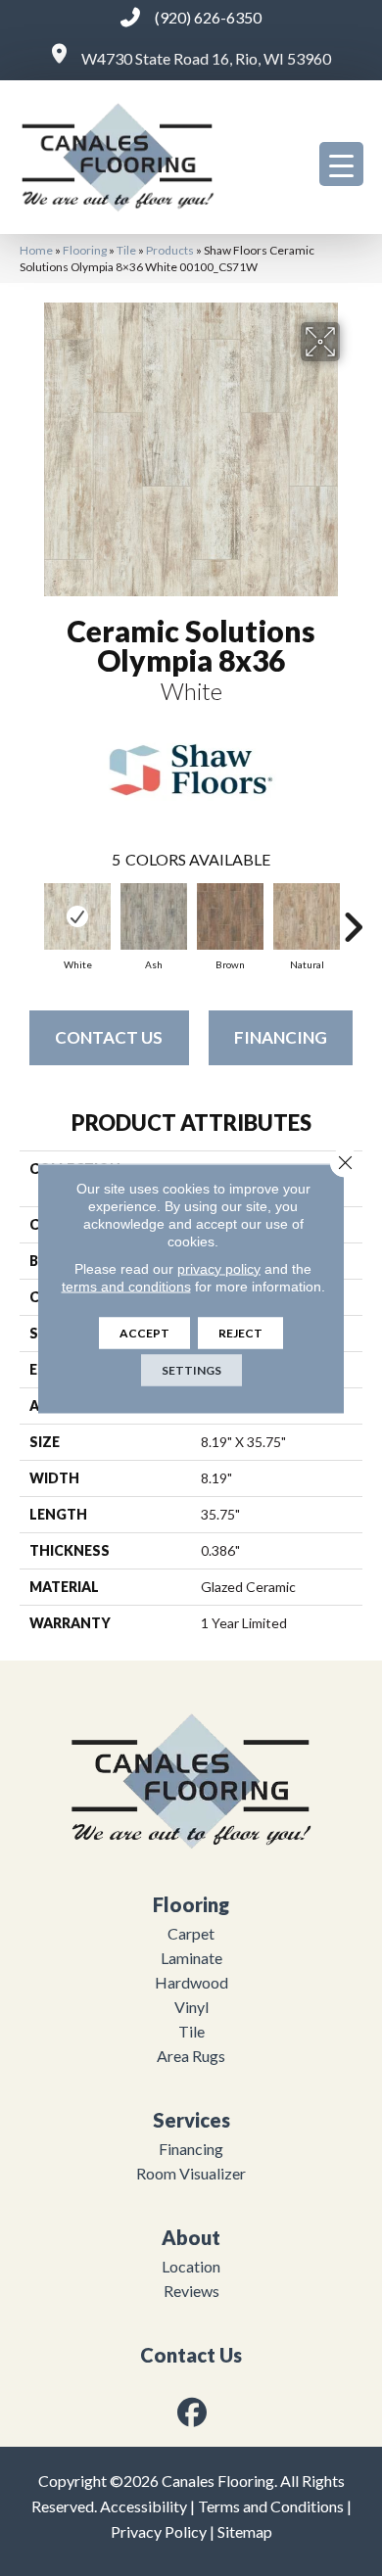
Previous (29, 917)
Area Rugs (191, 2056)
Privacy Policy (159, 2531)
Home (36, 250)
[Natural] (307, 916)
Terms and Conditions (271, 2506)
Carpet (191, 1933)
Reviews (191, 2291)
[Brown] (230, 916)
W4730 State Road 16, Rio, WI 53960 (206, 58)
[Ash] (154, 916)
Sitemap (245, 2531)
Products (170, 250)
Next (353, 917)
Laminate (191, 1958)
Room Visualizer (191, 2173)
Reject (240, 1332)
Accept (144, 1332)
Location (191, 2266)
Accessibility (143, 2506)
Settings (191, 1369)
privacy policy (219, 1268)
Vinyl (191, 2007)
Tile (126, 250)
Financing (281, 1037)
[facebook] (193, 2412)
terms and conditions (126, 1286)
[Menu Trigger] (341, 164)
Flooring (85, 250)
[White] (77, 916)
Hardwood (191, 1982)
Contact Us (109, 1037)
